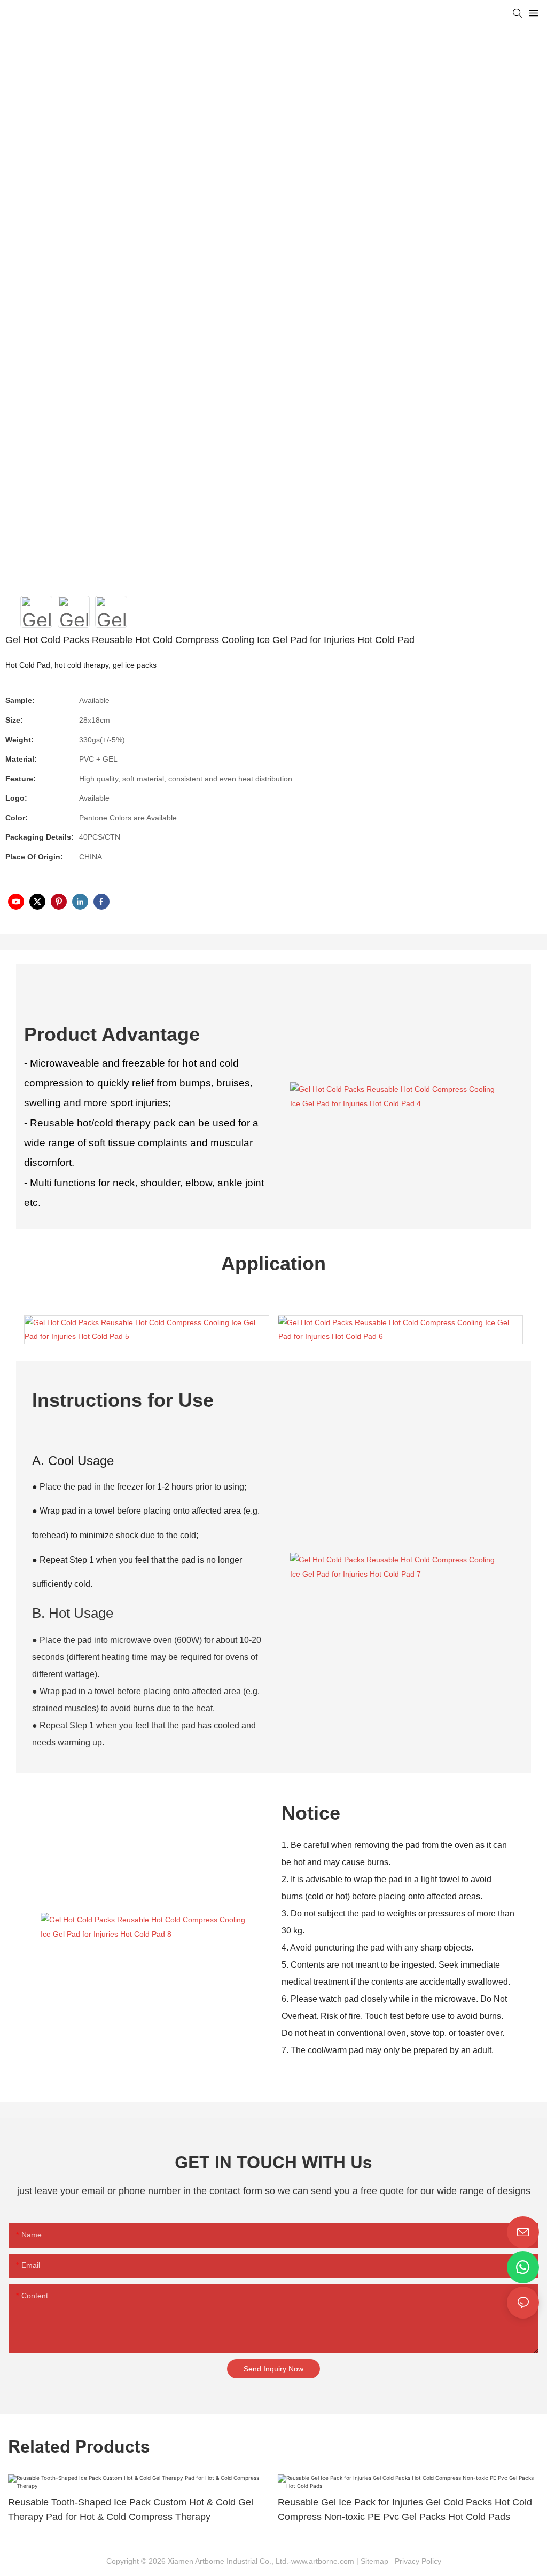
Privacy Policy (417, 2561)
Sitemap (377, 2561)
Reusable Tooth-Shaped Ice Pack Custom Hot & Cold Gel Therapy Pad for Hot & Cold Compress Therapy (131, 2510)
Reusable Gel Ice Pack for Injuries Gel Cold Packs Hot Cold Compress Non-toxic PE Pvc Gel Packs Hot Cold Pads (405, 2510)
